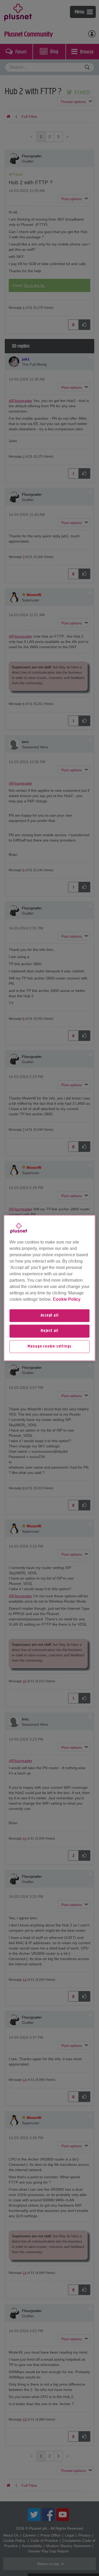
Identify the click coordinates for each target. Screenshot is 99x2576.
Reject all (49, 1331)
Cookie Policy (67, 1299)
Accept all (50, 1316)
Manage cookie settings (50, 1347)
